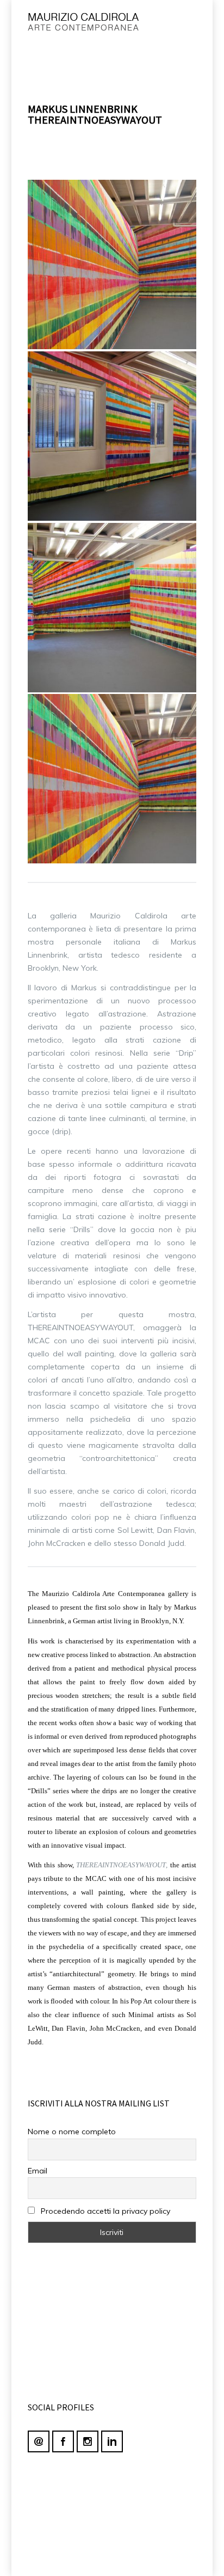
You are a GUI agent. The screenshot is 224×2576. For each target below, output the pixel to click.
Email (38, 2171)
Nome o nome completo (72, 2132)
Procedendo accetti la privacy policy (104, 2211)
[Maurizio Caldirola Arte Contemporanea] (94, 25)
